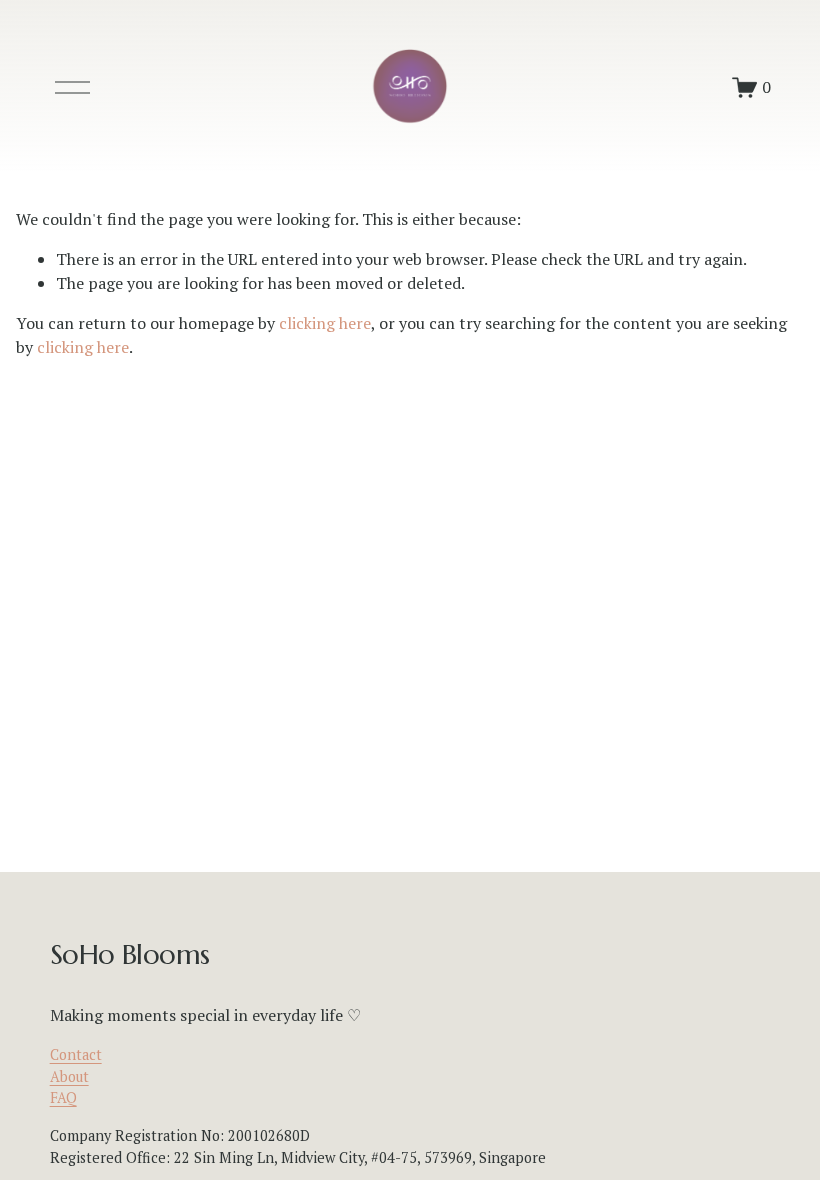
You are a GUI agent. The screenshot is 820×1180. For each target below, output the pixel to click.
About (69, 1076)
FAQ (63, 1097)
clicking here (325, 323)
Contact (76, 1054)
